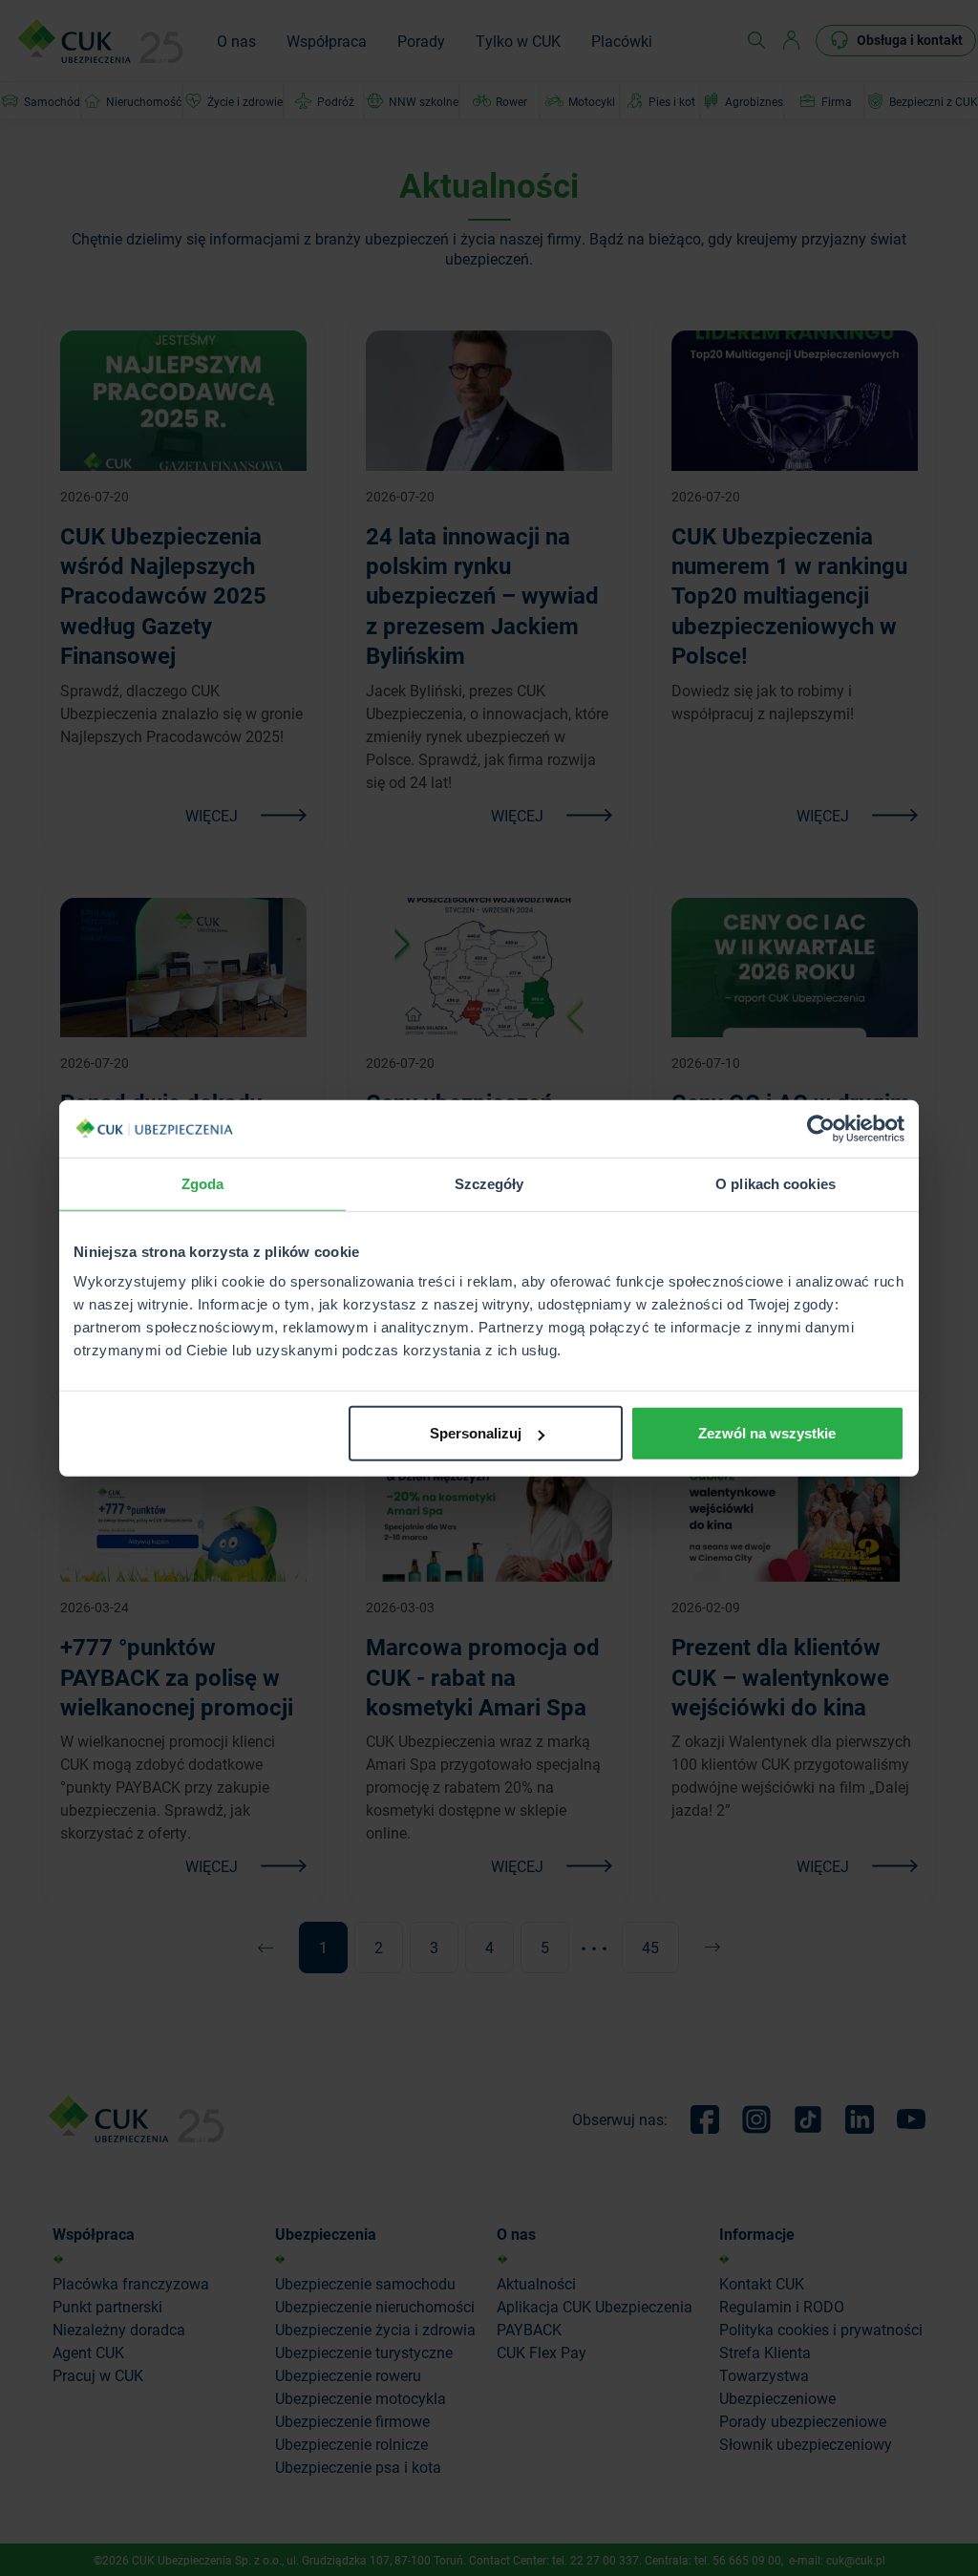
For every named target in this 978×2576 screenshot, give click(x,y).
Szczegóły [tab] (489, 1183)
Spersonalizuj (476, 1433)
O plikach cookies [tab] (776, 1183)
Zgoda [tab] (203, 1183)
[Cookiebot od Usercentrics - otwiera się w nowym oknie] (821, 1128)
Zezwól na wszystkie (767, 1433)
